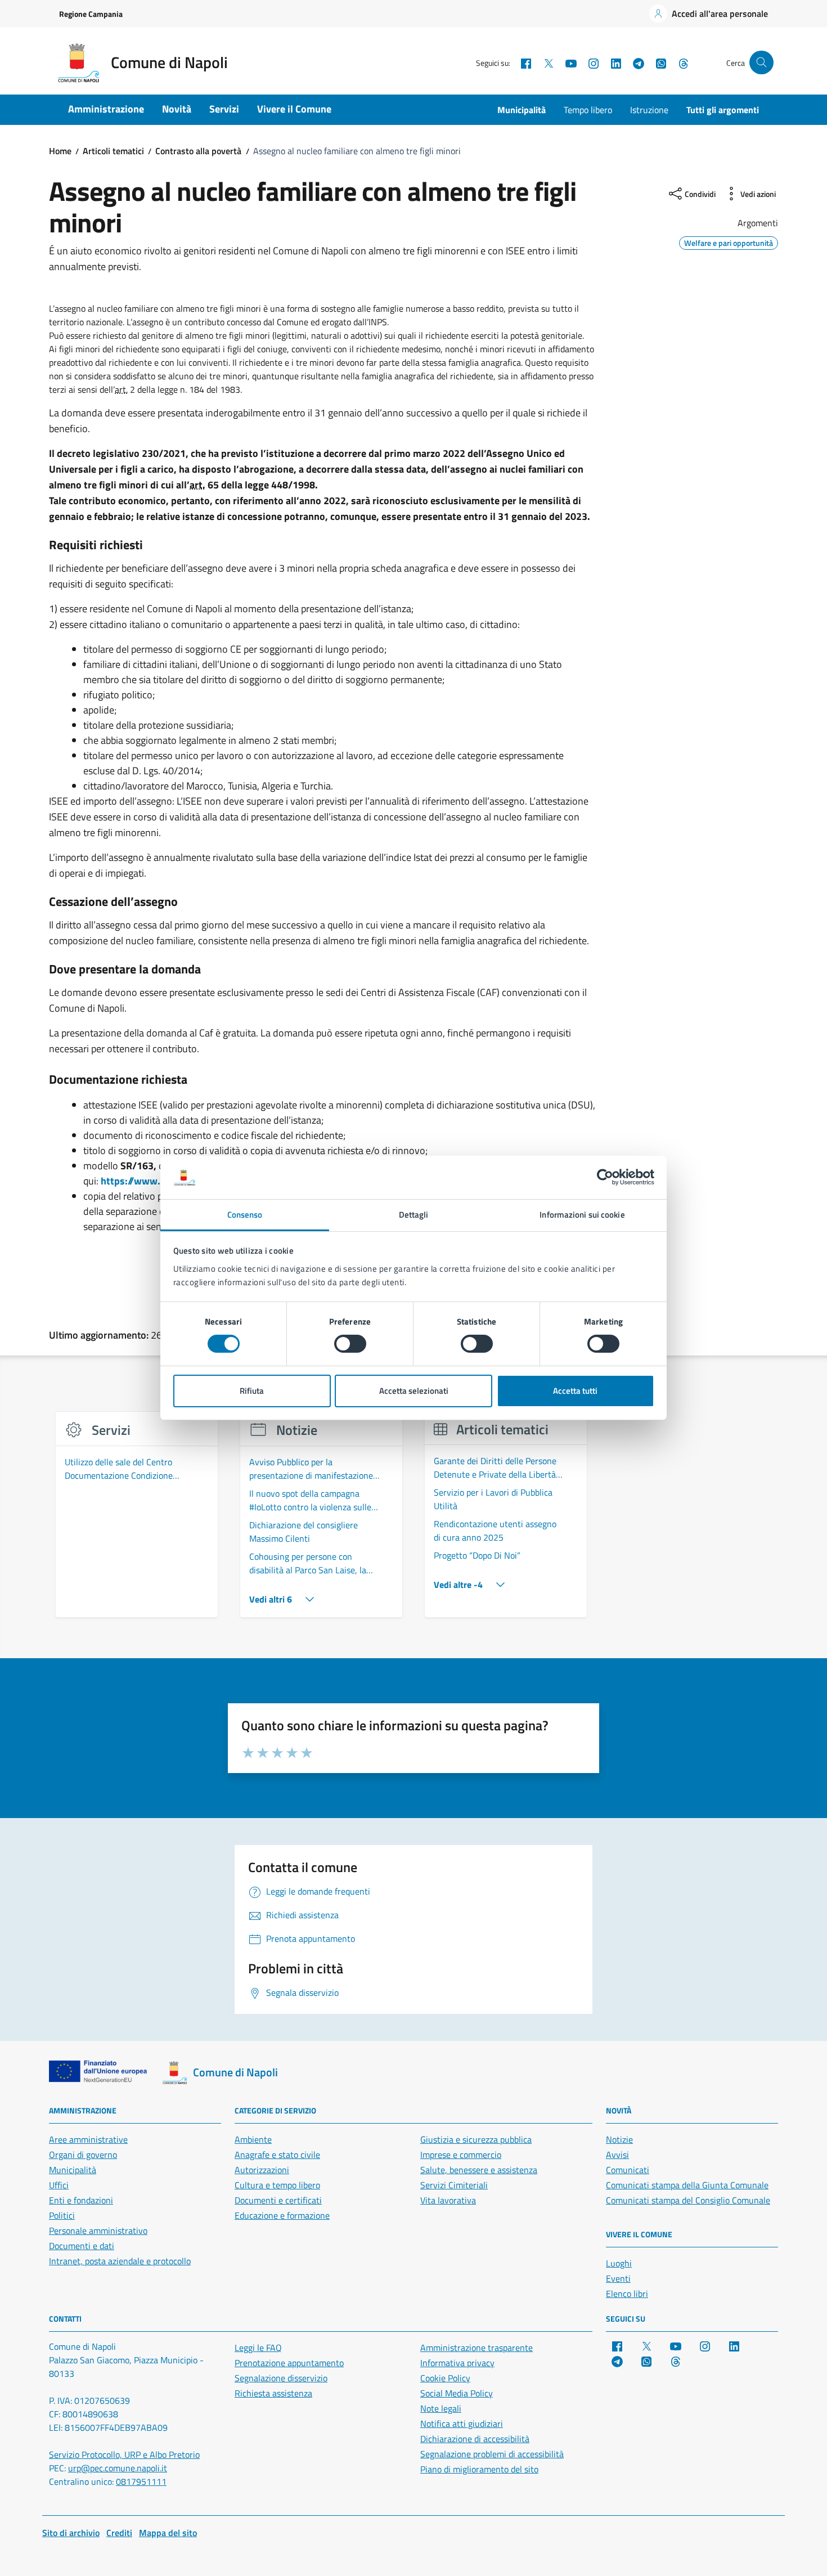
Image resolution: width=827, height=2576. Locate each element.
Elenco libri (627, 2294)
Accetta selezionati (414, 1391)
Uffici (59, 2185)
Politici (62, 2215)
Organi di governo (83, 2155)
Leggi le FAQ (258, 2348)
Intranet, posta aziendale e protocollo (120, 2261)
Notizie (619, 2139)
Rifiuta (252, 1391)
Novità (177, 109)
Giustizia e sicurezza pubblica (476, 2139)
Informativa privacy (457, 2363)
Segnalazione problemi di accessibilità (492, 2454)
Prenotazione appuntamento (289, 2363)
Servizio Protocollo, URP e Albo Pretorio (124, 2454)
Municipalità (522, 110)
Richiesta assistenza (273, 2393)
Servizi (224, 109)
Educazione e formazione (282, 2215)
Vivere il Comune (294, 109)
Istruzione (649, 110)
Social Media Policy (457, 2393)
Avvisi (617, 2155)
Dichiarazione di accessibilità (475, 2439)
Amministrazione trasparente (477, 2348)
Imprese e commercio (461, 2155)
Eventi (618, 2278)
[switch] (350, 1344)
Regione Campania (91, 14)
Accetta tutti (575, 1391)
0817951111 (141, 2481)
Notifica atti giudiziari (462, 2424)
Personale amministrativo (98, 2231)
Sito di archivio (71, 2533)
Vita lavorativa (448, 2200)
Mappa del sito (168, 2533)
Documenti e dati (82, 2246)
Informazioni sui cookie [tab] (582, 1215)
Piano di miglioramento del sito (479, 2469)
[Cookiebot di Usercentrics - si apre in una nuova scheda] (605, 1177)
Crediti (119, 2533)
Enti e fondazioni (81, 2200)
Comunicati (628, 2170)
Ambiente (253, 2139)
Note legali (441, 2408)
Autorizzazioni (262, 2170)
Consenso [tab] (245, 1215)
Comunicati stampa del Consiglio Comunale (688, 2200)
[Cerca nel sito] (761, 63)
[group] (137, 1521)
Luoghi (619, 2263)
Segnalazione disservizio (281, 2378)
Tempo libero (588, 110)
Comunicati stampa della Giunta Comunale (687, 2185)
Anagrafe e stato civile (277, 2155)
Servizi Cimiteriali (454, 2185)
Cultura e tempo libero (277, 2185)
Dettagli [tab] (414, 1215)
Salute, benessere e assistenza (479, 2170)
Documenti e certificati (278, 2200)
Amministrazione (106, 109)
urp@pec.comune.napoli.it (118, 2468)
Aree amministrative (88, 2139)
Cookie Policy (445, 2378)
